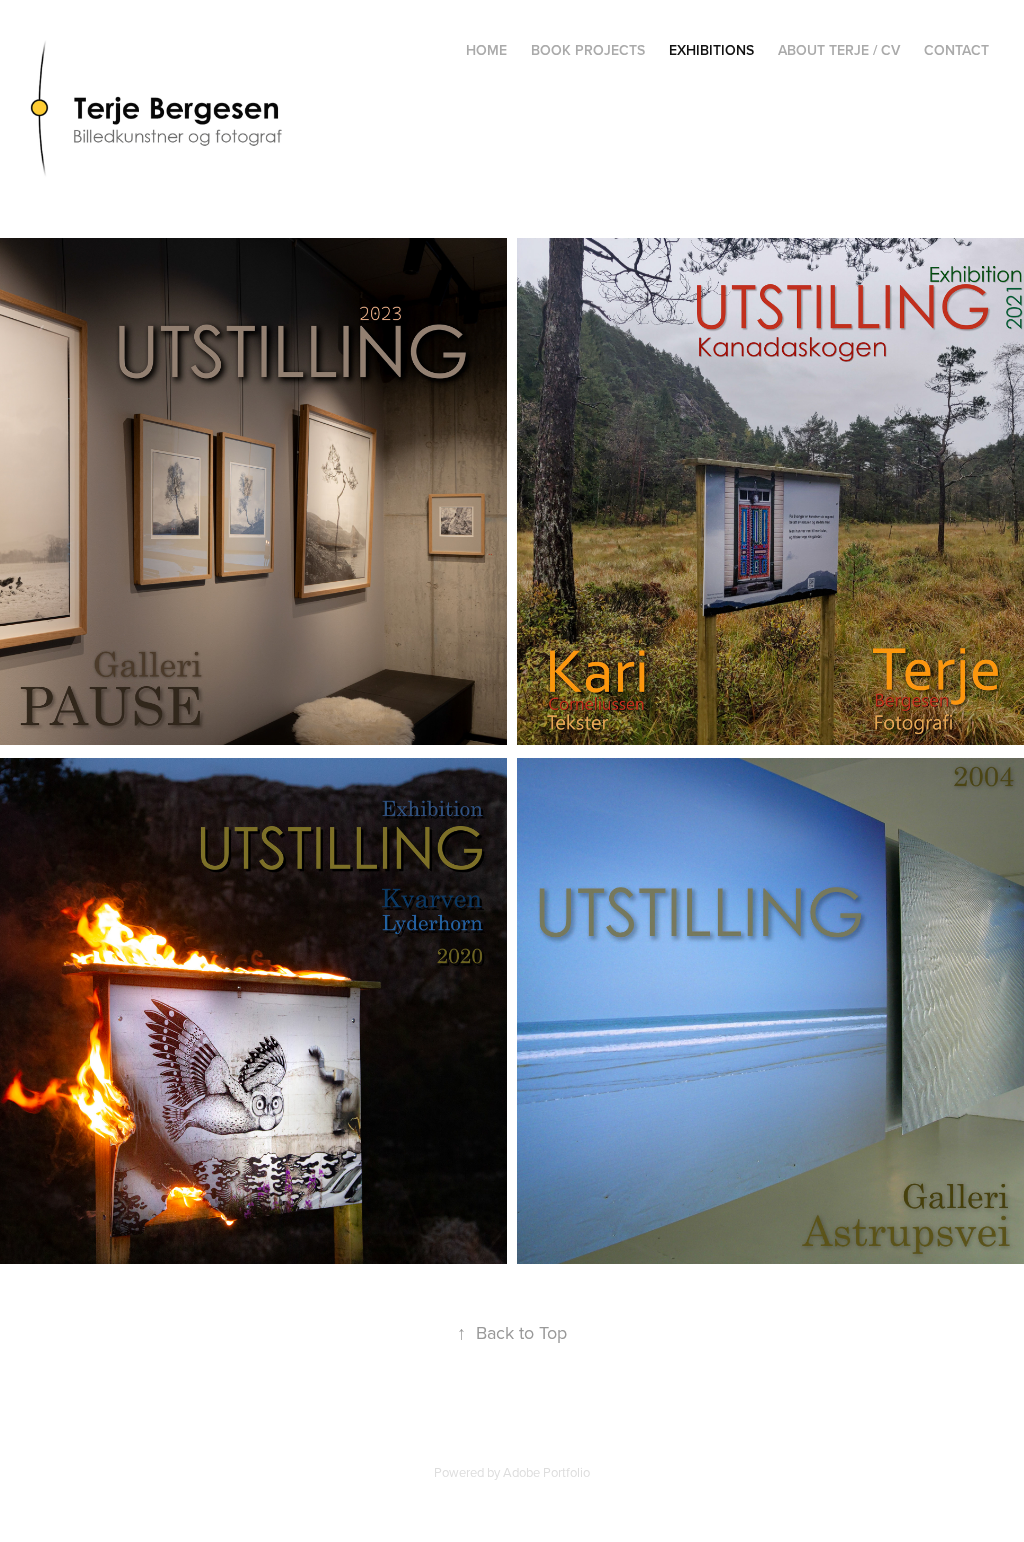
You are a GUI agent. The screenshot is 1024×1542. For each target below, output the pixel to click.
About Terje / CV (839, 50)
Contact (956, 50)
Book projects (588, 50)
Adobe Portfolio (546, 1472)
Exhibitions (711, 50)
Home (486, 50)
